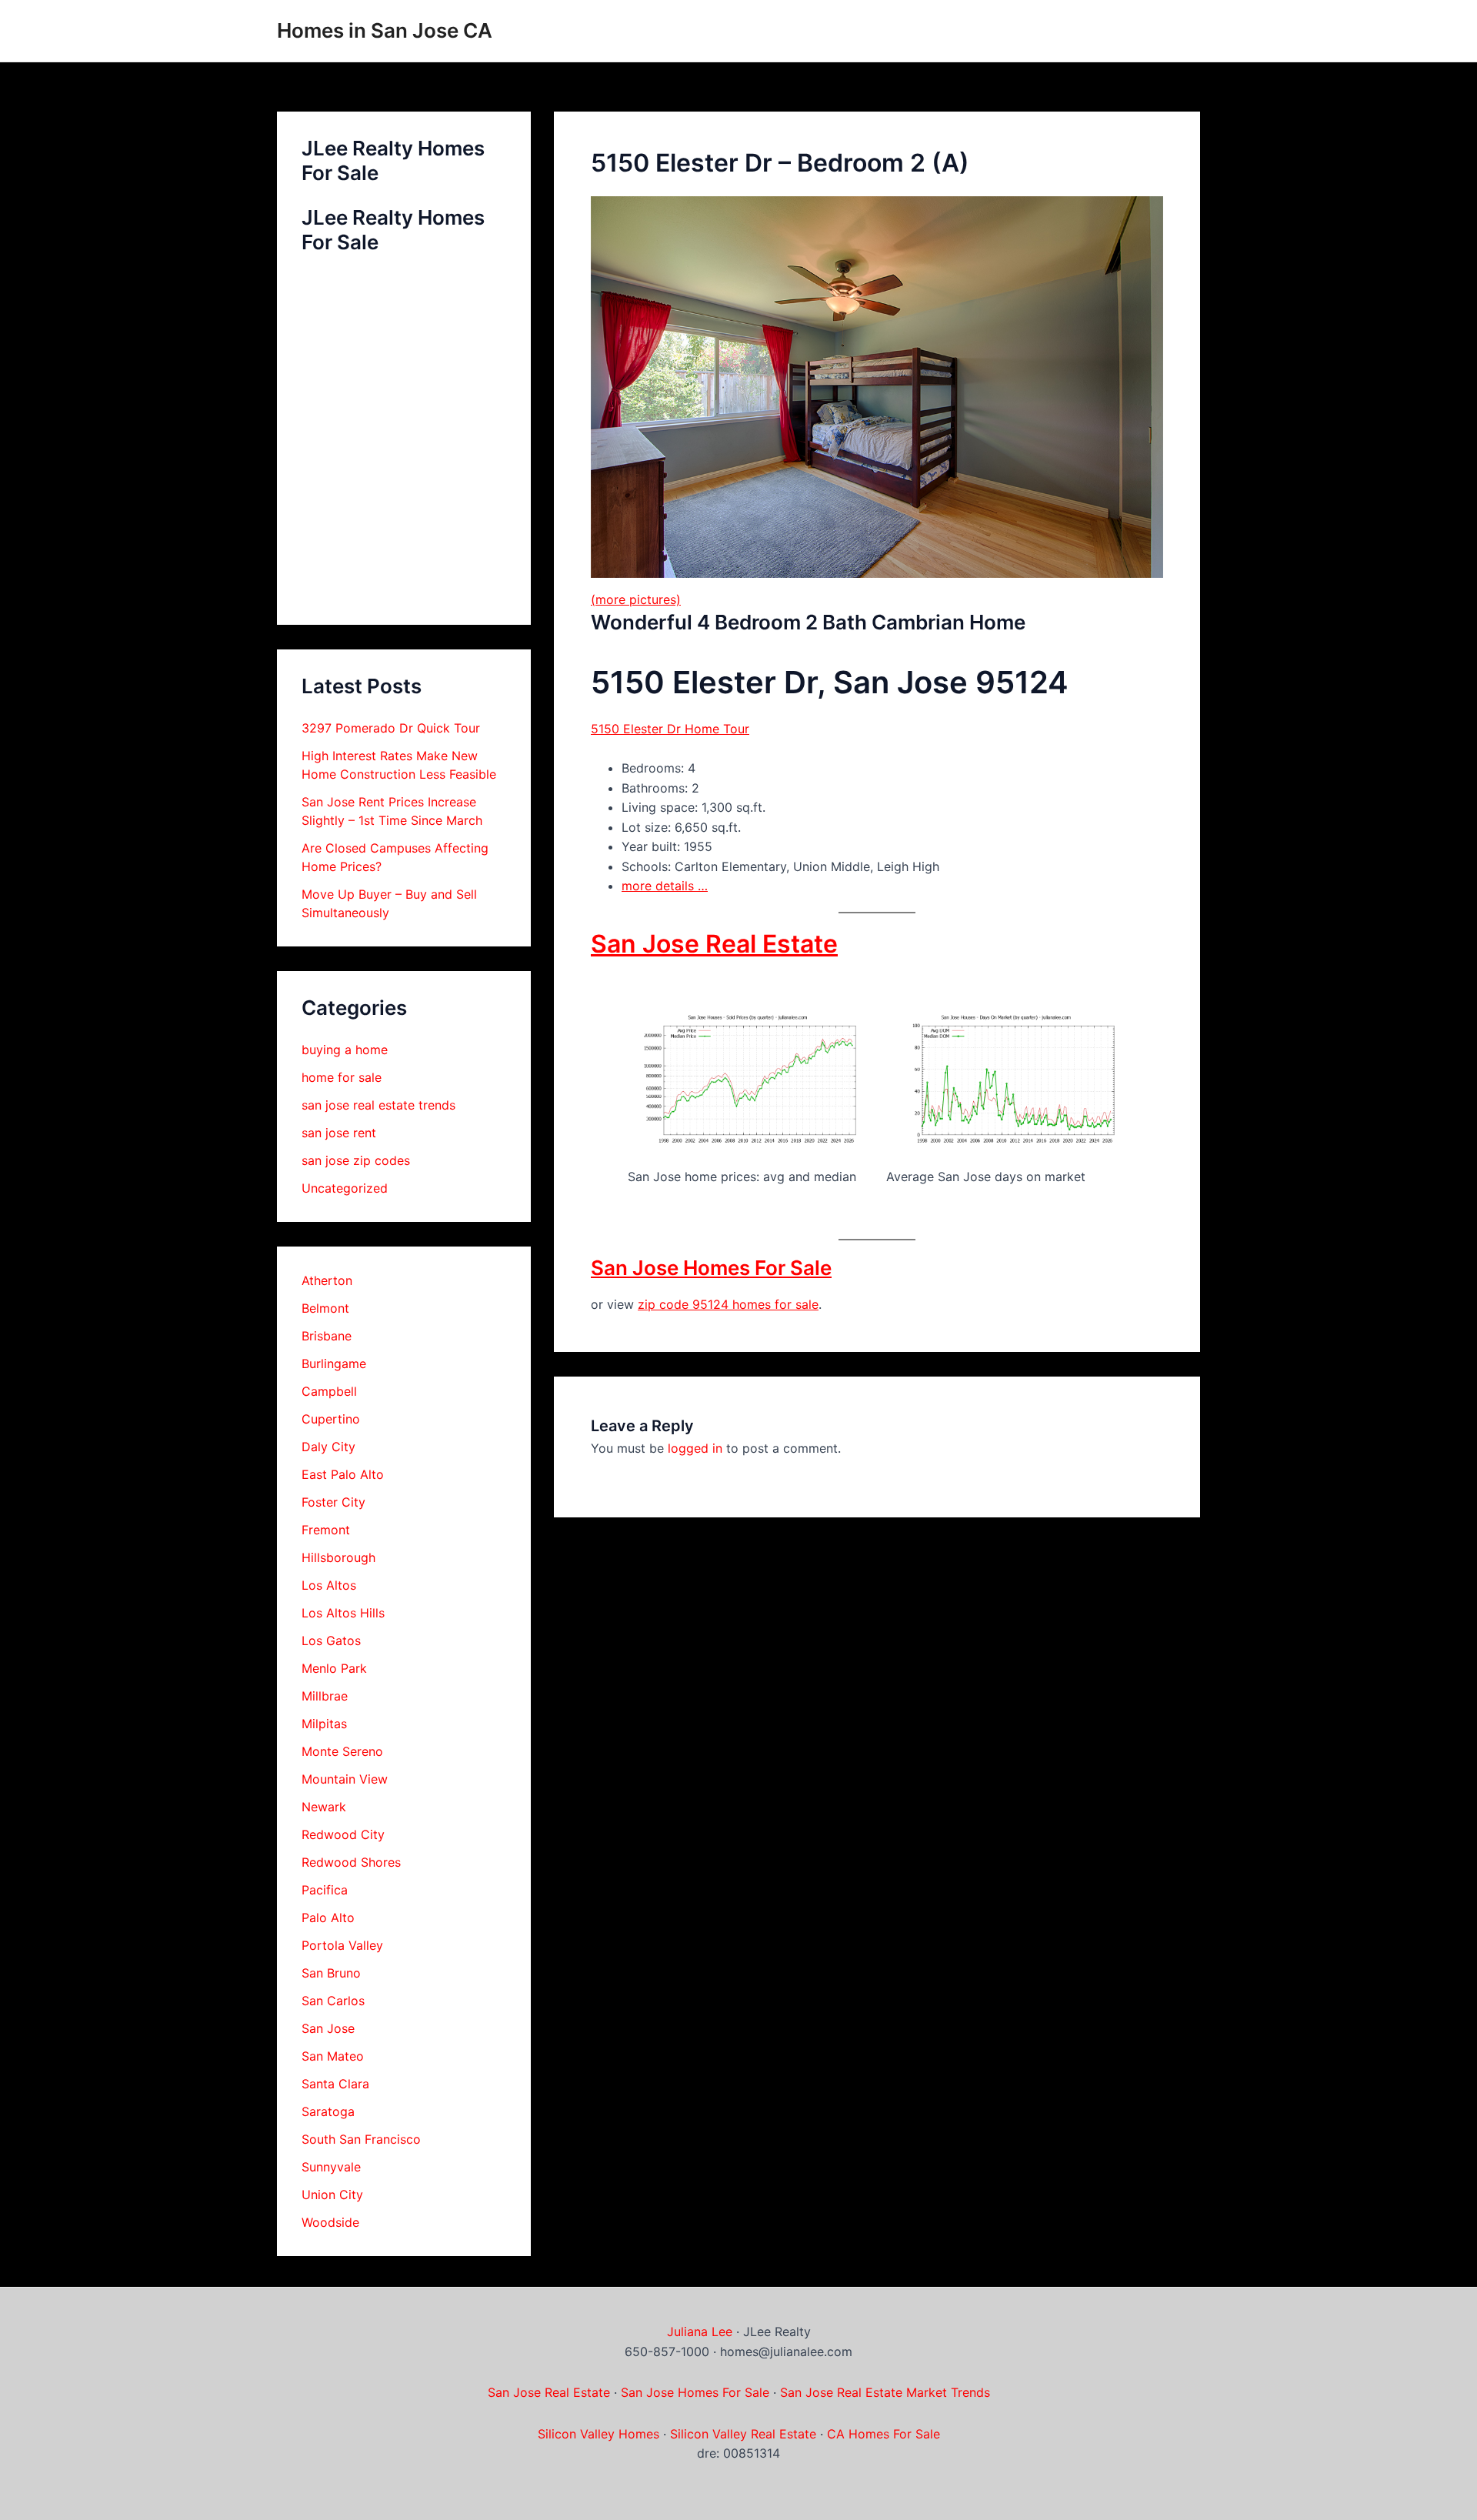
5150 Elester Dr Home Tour (670, 729)
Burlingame (334, 1363)
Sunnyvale (331, 2167)
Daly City (328, 1447)
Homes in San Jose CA (385, 30)
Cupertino (331, 1419)
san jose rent (339, 1133)
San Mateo (333, 2056)
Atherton (327, 1280)
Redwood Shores (351, 1862)
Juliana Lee (700, 2331)
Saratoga (328, 2111)
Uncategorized (345, 1188)
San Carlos (333, 2001)
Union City (332, 2195)
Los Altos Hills (343, 1613)
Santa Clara (335, 2084)
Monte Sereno (342, 1751)
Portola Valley (342, 1945)
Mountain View (345, 1779)
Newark (324, 1807)
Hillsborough (338, 1557)
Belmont (325, 1308)
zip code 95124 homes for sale (728, 1304)
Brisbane (327, 1336)
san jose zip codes (356, 1160)
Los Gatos (331, 1641)
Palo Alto (328, 1918)
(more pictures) (636, 599)
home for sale (342, 1077)
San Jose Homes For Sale (711, 1268)
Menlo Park (334, 1668)
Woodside (330, 2222)
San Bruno (331, 1973)
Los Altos (329, 1585)
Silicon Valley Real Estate (743, 2434)
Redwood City (343, 1834)
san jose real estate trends (378, 1105)
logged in (695, 1448)
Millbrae (325, 1696)
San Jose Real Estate (714, 944)
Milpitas (324, 1724)
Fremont (326, 1530)
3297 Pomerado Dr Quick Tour (391, 728)
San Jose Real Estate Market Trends (885, 2392)
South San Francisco (361, 2139)
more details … (665, 886)
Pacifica (325, 1890)
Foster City (333, 1502)
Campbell (329, 1391)
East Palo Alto (343, 1474)
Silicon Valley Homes (598, 2434)
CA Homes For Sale (884, 2434)
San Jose (328, 2028)
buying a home (345, 1050)
